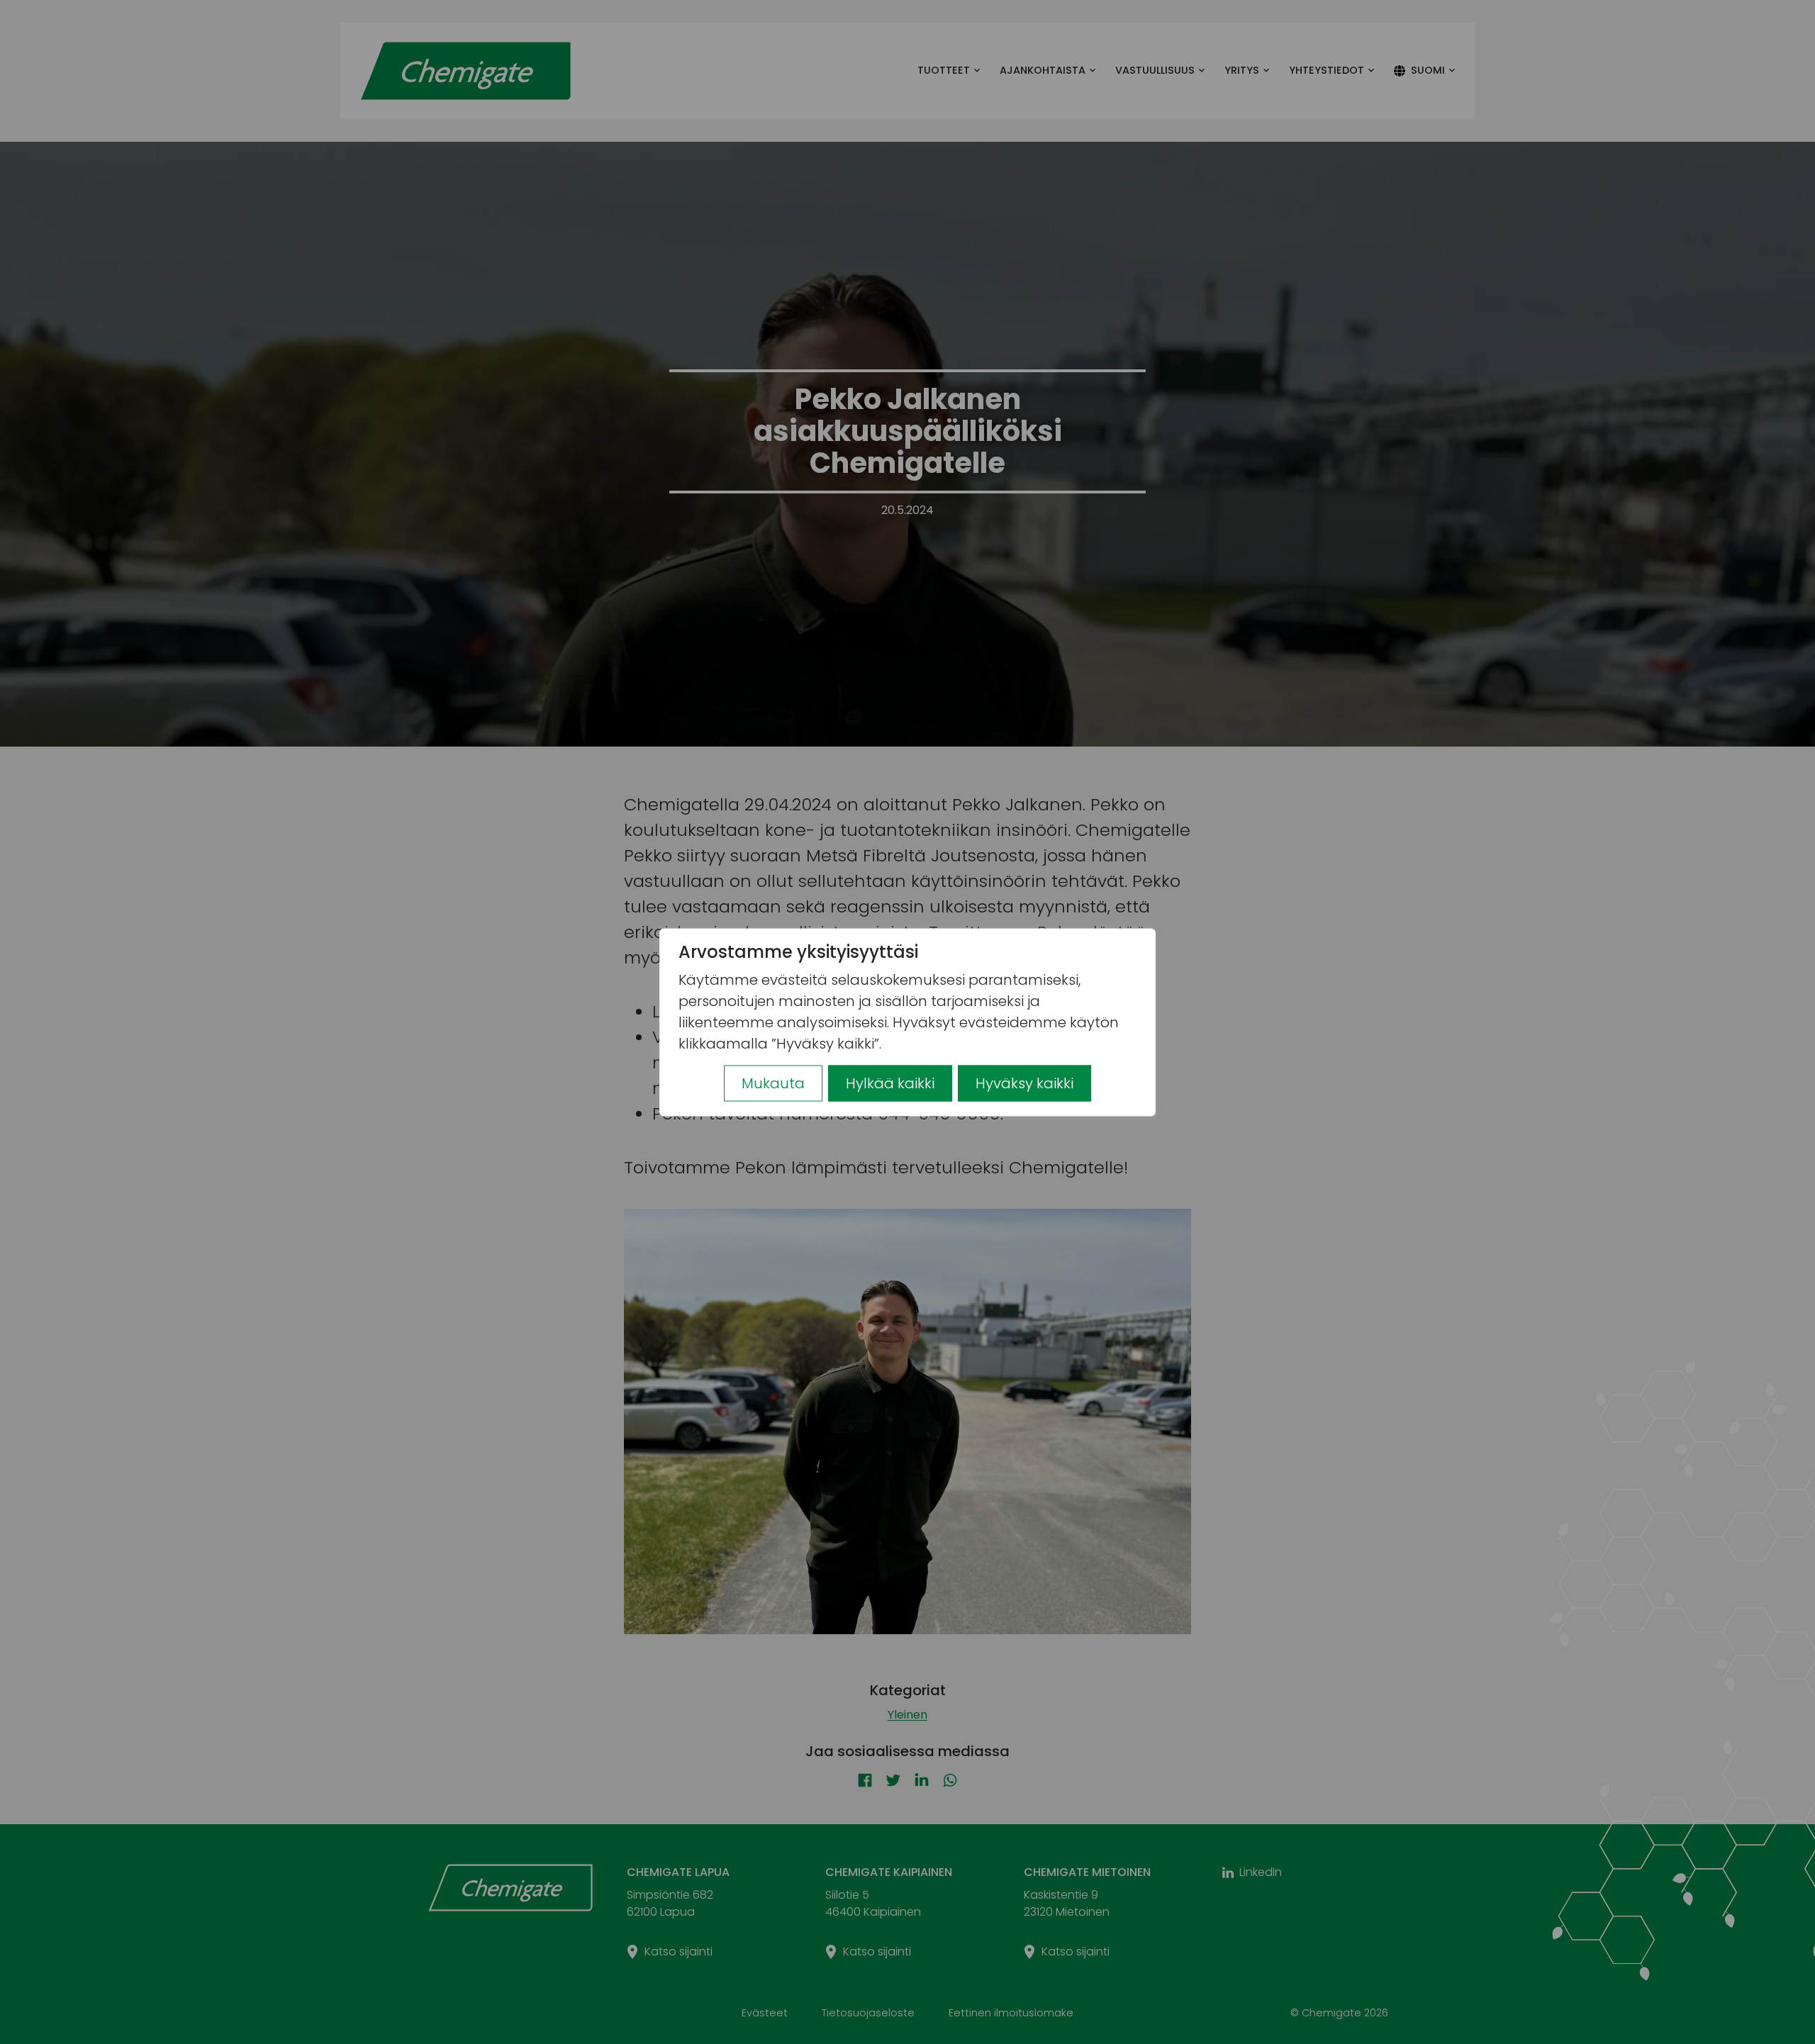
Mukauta (773, 1083)
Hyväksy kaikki (1024, 1083)
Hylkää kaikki (890, 1083)
